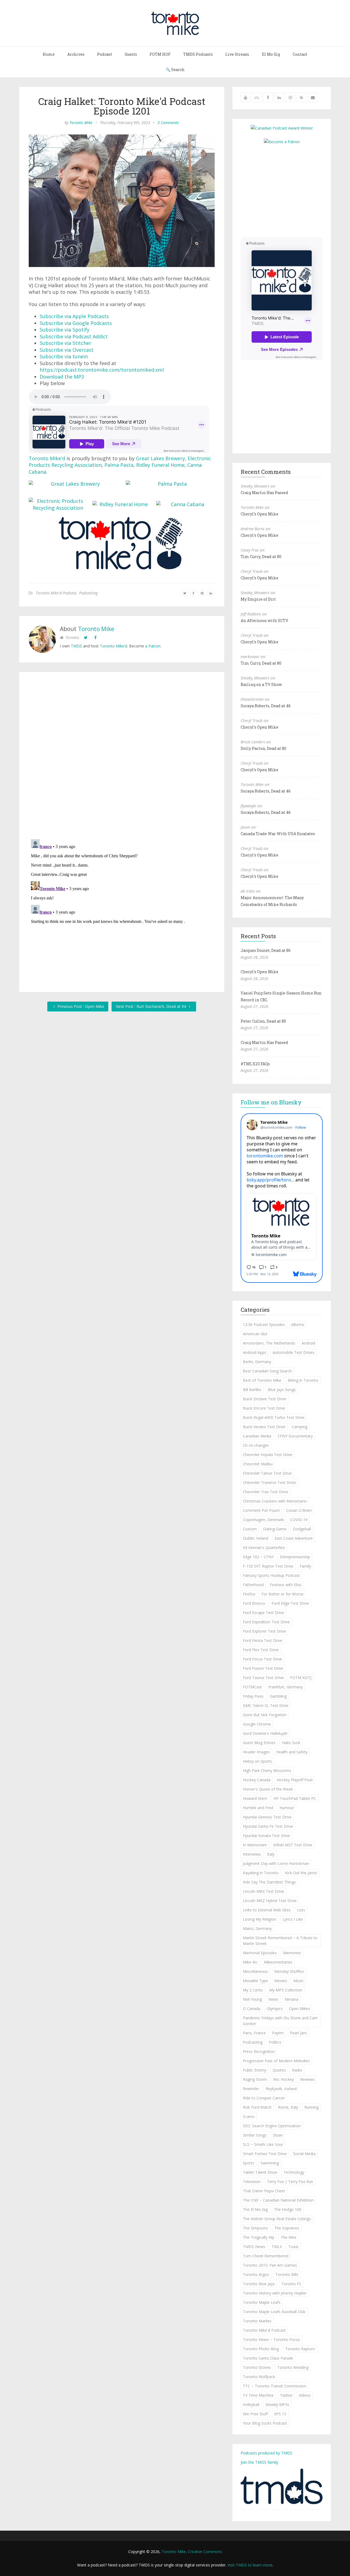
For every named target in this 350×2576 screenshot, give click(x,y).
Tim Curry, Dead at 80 (261, 557)
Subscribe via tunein (64, 356)
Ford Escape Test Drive (263, 1613)
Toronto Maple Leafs (262, 2302)
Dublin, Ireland (256, 1538)
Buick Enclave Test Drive (265, 1399)
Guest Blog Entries (259, 1743)
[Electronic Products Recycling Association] (58, 506)
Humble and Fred (258, 1808)
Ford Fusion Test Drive (263, 1668)
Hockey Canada (257, 1780)
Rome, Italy (288, 2107)
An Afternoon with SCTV (264, 620)
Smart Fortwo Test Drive (265, 2154)
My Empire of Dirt (258, 599)
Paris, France (254, 2033)
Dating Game (275, 1529)
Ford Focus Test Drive (262, 1659)
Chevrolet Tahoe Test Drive (267, 1473)
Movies (281, 1981)
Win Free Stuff (255, 2414)
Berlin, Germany (257, 1362)
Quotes (279, 2070)
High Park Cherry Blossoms (267, 1770)
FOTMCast (252, 1687)
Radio (297, 2070)
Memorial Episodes (260, 1953)
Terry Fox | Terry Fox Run (290, 2182)
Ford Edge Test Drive (290, 1603)
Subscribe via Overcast (67, 350)
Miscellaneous (255, 1971)
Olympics (275, 2009)
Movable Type (255, 1981)
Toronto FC (291, 2284)
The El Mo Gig (255, 2209)
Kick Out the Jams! (301, 1873)
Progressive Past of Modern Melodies (276, 2061)
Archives (76, 54)
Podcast (105, 54)
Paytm (278, 2033)
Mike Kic (250, 1962)
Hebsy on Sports (257, 1761)
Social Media (304, 2154)
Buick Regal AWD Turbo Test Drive (274, 1417)
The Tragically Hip (259, 2237)
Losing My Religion (259, 1919)
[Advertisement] (287, 190)
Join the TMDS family (259, 2462)
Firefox (249, 1594)
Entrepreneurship (295, 1557)
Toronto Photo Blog (261, 2349)
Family (305, 1566)
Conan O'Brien (299, 1510)
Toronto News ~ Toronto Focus (271, 2339)
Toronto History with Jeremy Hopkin (275, 2293)
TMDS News (254, 2247)
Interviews (252, 1854)
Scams (249, 2116)
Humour (287, 1808)
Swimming (270, 2163)
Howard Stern (255, 1798)
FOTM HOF (160, 54)
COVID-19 (299, 1520)
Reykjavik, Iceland (281, 2089)
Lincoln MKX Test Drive (263, 1891)
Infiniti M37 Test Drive (293, 1845)
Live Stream (237, 54)
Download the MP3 (62, 377)
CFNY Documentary (295, 1436)
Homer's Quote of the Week (268, 1789)
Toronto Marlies (257, 2321)
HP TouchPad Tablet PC (295, 1798)
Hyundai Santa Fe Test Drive (268, 1826)
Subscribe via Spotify (65, 330)
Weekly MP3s (277, 2405)
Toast (293, 2247)
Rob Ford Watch (257, 2107)
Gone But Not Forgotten (265, 1715)
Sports (249, 2163)
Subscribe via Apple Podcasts (74, 316)
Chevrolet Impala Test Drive (268, 1455)
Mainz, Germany (257, 1928)
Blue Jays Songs (282, 1390)
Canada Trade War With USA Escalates (278, 834)
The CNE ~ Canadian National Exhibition (278, 2200)
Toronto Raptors (300, 2349)
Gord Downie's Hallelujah (265, 1733)
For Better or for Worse (282, 1594)
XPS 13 (280, 2414)
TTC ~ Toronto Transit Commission (275, 2386)
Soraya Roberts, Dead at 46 (266, 706)
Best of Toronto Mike (262, 1380)
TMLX (277, 2247)
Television (252, 2182)
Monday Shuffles (289, 1971)
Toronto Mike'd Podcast (56, 593)
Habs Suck (291, 1743)
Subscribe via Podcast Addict (74, 336)
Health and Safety (292, 1752)
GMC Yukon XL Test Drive (266, 1705)
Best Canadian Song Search (267, 1371)
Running (311, 2107)
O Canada (252, 2009)
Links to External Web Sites (267, 1910)
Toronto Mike (81, 123)
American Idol (255, 1334)
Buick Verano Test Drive (264, 1427)
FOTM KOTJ (301, 1678)
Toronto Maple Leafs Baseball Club (274, 2312)
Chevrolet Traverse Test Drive (269, 1482)
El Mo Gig (271, 54)
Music (299, 1981)
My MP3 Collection (286, 1990)
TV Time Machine (258, 2395)
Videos (305, 2395)
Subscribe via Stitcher (65, 343)
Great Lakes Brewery (160, 458)
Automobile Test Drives (294, 1352)
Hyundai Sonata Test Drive (266, 1836)
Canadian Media (257, 1436)
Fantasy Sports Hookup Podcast (271, 1575)
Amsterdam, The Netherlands (269, 1343)
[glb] (73, 484)
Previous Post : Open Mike (80, 1006)
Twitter (286, 2395)
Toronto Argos (256, 2274)
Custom (250, 1529)
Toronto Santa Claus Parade (268, 2358)
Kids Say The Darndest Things (269, 1882)
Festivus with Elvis (286, 1585)
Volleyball (251, 2405)
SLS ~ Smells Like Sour (263, 2144)
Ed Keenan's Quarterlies (264, 1547)
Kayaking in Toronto (261, 1873)
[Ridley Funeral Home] (122, 504)
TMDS (76, 646)
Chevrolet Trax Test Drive (266, 1492)
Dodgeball (302, 1529)
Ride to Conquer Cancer (264, 2098)
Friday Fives (253, 1696)
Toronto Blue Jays (259, 2284)
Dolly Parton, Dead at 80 (263, 748)
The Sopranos (287, 2228)
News (273, 1999)
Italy (271, 1854)
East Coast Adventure (294, 1538)
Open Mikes (300, 2009)
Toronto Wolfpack (259, 2377)
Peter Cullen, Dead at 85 (263, 1021)
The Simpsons (255, 2228)
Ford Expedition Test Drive (266, 1622)
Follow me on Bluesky (271, 1102)
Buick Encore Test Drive (264, 1408)
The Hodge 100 (288, 2209)
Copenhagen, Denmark (263, 1520)
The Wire (288, 2237)
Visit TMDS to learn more (250, 2565)
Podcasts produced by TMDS (266, 2453)
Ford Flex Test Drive (261, 1650)
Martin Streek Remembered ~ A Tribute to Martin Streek (280, 1941)
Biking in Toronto (303, 1380)
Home (49, 54)
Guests (131, 54)
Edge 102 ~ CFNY (258, 1557)
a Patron (153, 646)
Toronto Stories (257, 2367)
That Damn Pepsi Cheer (264, 2191)
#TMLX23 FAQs (255, 1064)
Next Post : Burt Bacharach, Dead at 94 (151, 1006)
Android (308, 1343)
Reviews (307, 2079)
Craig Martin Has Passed (264, 493)
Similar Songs (255, 2135)
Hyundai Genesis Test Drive (267, 1817)
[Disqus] (122, 757)
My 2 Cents (253, 1990)
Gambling (278, 1696)
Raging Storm (255, 2079)
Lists (301, 1910)
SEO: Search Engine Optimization (272, 2126)
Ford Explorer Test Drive (264, 1631)
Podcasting (88, 593)
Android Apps (255, 1352)
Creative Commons (205, 2552)
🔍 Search (175, 70)
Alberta (297, 1324)
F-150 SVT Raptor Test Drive (268, 1566)
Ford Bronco (254, 1603)
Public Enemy (255, 2070)
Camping (300, 1427)
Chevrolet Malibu (258, 1464)
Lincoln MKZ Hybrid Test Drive (270, 1901)
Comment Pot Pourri (261, 1510)
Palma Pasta (119, 465)
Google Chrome (257, 1724)
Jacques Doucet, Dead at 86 (266, 950)
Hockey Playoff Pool (295, 1780)
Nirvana (291, 1999)
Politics (275, 2042)
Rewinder (251, 2089)
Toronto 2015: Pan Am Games (270, 2265)
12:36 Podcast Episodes (264, 1324)
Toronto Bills (287, 2274)
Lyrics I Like (293, 1919)
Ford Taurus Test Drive (263, 1678)
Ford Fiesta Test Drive (262, 1640)
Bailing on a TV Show (261, 684)
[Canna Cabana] (185, 504)
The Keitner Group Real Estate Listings (277, 2219)
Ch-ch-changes (256, 1445)
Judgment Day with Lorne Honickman (276, 1863)
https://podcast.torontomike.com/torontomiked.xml (102, 370)
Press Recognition (259, 2051)
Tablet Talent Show (260, 2172)
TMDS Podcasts (198, 54)
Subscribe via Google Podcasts (76, 323)
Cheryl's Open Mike (259, 514)
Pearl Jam (298, 2033)
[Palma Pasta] (170, 484)
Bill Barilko (252, 1390)
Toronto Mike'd (47, 458)
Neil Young (252, 1999)
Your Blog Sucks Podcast (265, 2423)
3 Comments (168, 123)
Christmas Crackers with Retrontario (275, 1501)
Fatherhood (253, 1585)
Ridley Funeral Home (160, 465)
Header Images (256, 1752)
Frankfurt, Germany (285, 1687)
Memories (292, 1953)
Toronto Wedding (293, 2367)
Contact (300, 54)
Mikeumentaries (278, 1962)
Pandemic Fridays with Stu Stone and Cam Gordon (280, 2021)
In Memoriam (255, 1845)
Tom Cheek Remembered (266, 2256)
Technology (294, 2172)
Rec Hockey (284, 2079)
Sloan (278, 2135)
